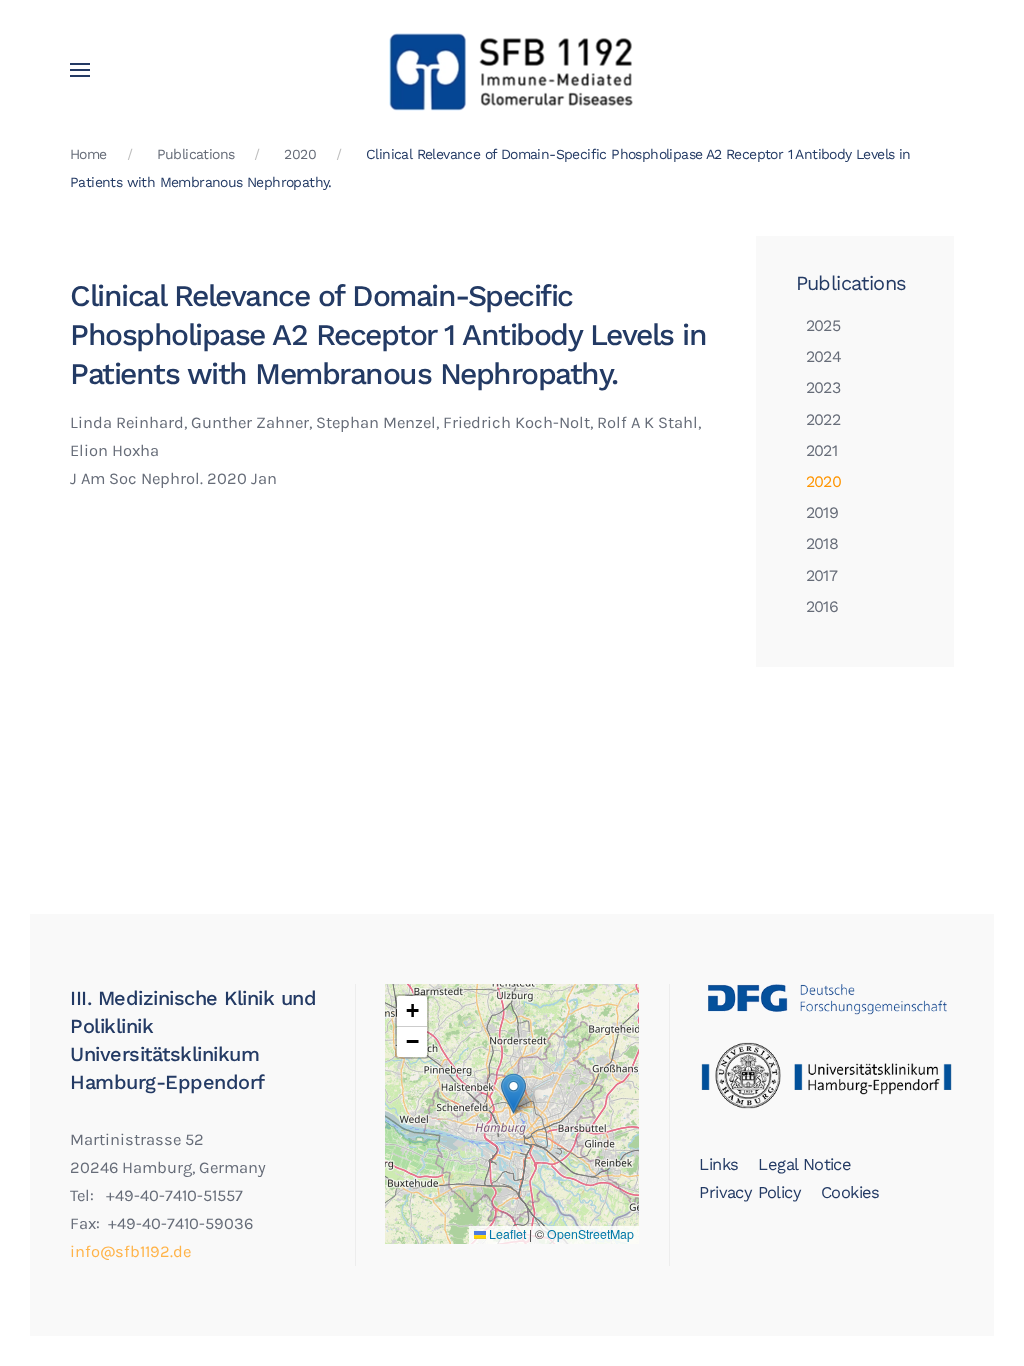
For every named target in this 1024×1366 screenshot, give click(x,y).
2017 (822, 575)
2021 (822, 450)
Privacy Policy (750, 1192)
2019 (822, 512)
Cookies (850, 1192)
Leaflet (506, 1234)
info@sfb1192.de (130, 1251)
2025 (823, 325)
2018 (822, 543)
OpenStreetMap (590, 1234)
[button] (80, 70)
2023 (823, 387)
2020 (824, 481)
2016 (822, 606)
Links (718, 1164)
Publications (851, 283)
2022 (823, 419)
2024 (824, 356)
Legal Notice (804, 1164)
